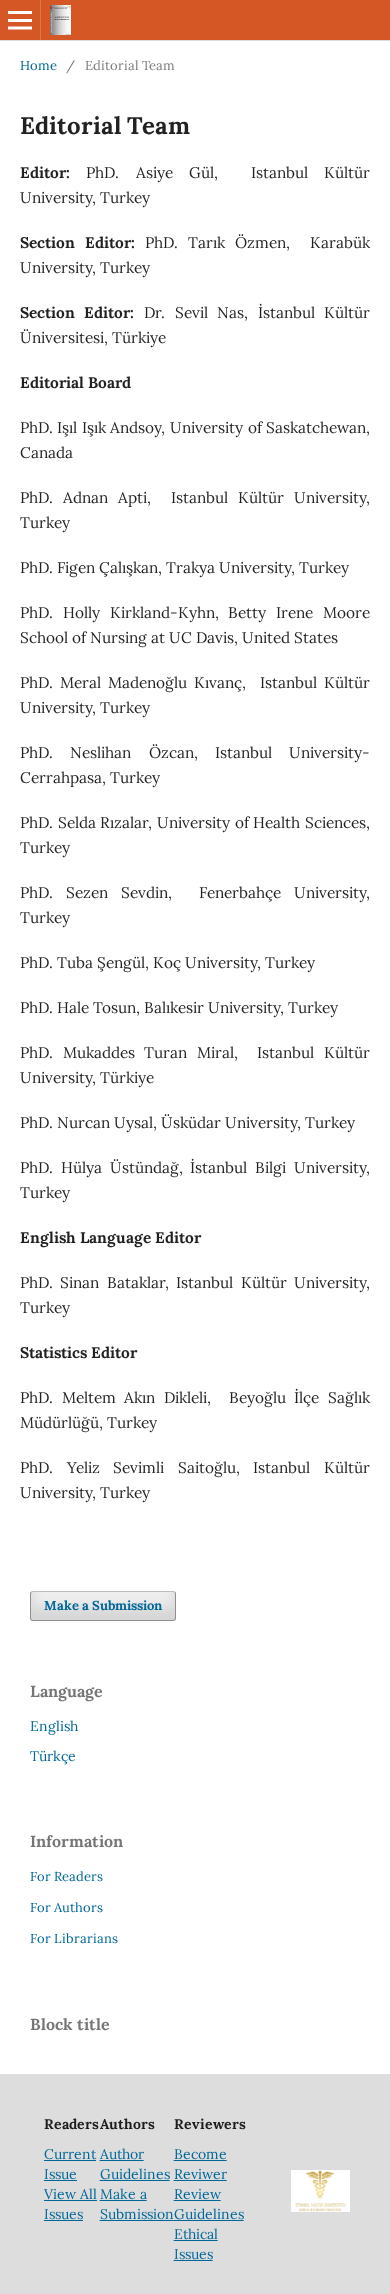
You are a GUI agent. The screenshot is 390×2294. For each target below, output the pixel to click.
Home (38, 65)
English (54, 1726)
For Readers (66, 1876)
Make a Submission (103, 1605)
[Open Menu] (20, 20)
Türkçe (53, 1756)
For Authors (66, 1907)
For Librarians (74, 1938)
